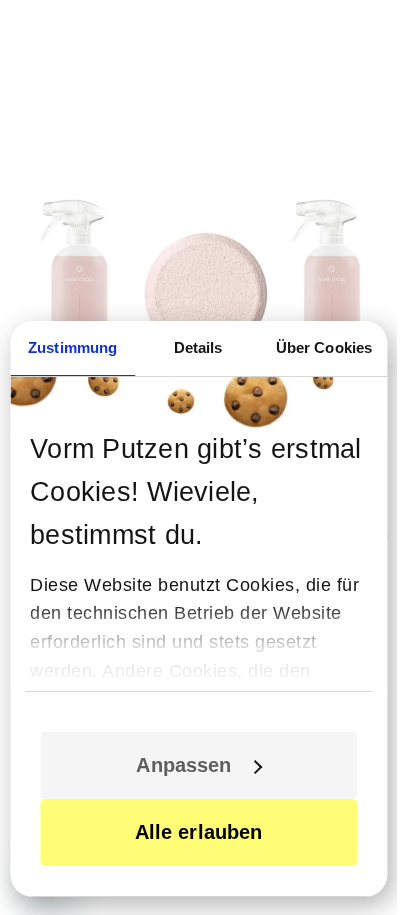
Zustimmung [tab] (72, 347)
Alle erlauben (198, 832)
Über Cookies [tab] (324, 347)
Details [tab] (198, 347)
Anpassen (183, 765)
